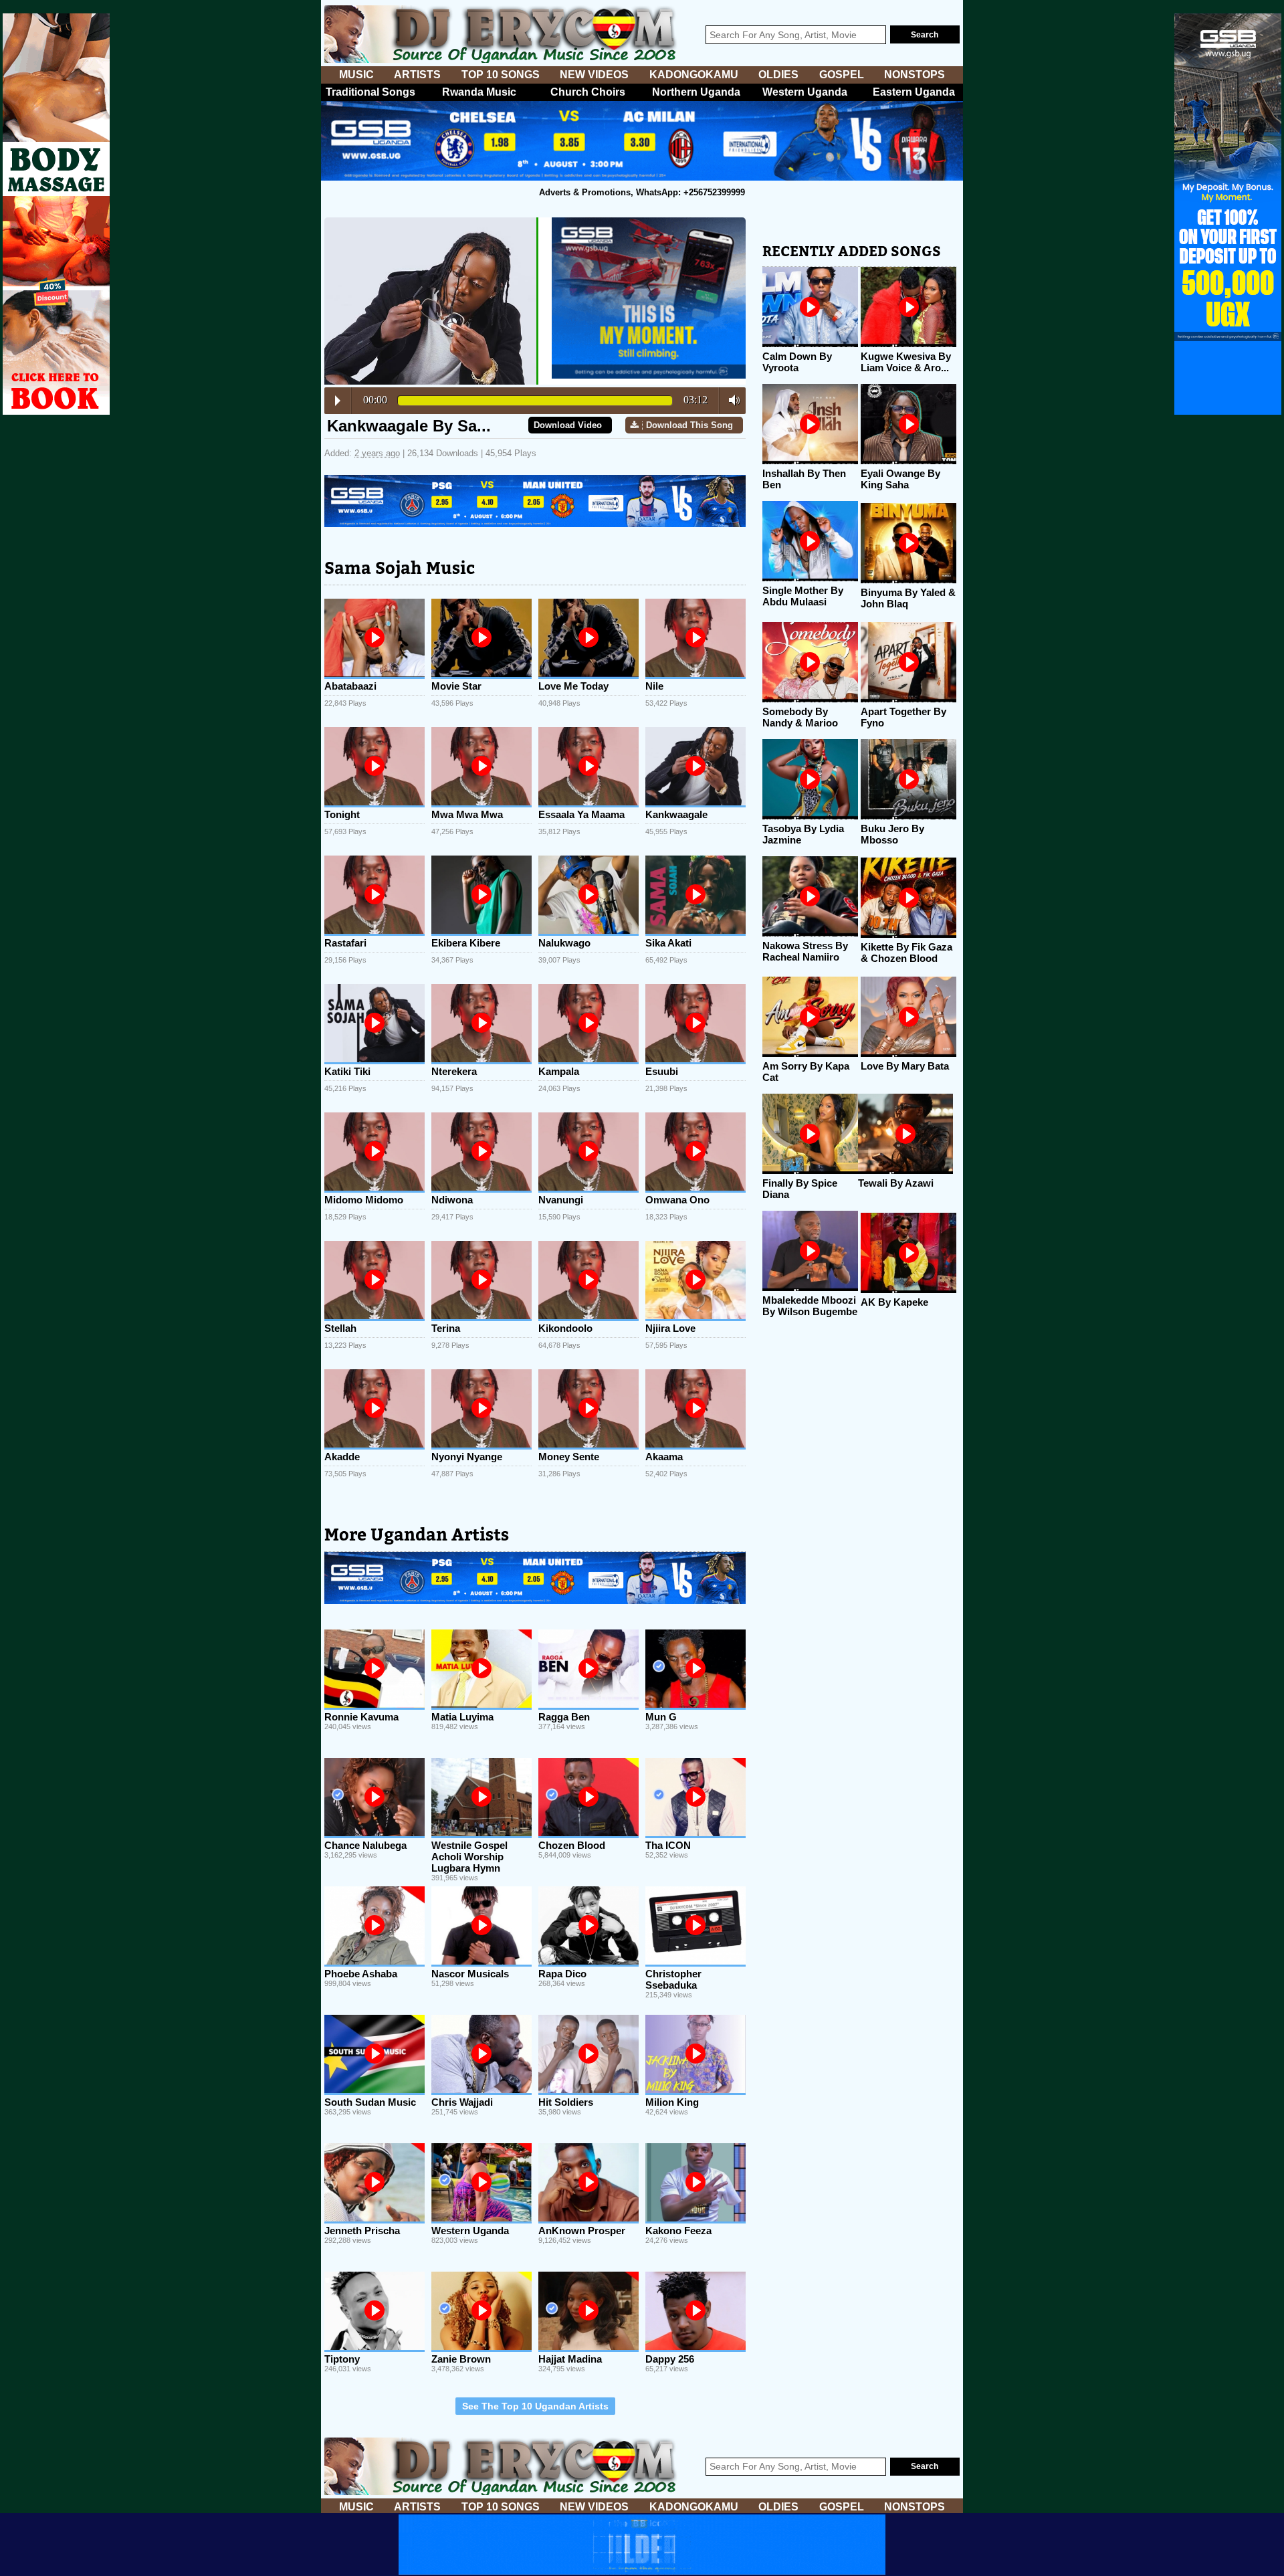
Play (338, 401)
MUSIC (356, 75)
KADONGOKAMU (694, 75)
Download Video (568, 425)
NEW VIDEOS (594, 75)
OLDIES (778, 75)
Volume (731, 400)
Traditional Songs (370, 92)
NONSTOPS (915, 75)
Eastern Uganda (914, 92)
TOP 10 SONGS (501, 75)
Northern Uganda (696, 92)
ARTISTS (417, 75)
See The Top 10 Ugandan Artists (535, 2406)
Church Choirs (588, 92)
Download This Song (689, 425)
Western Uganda (805, 92)
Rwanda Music (479, 92)
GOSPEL (842, 75)
